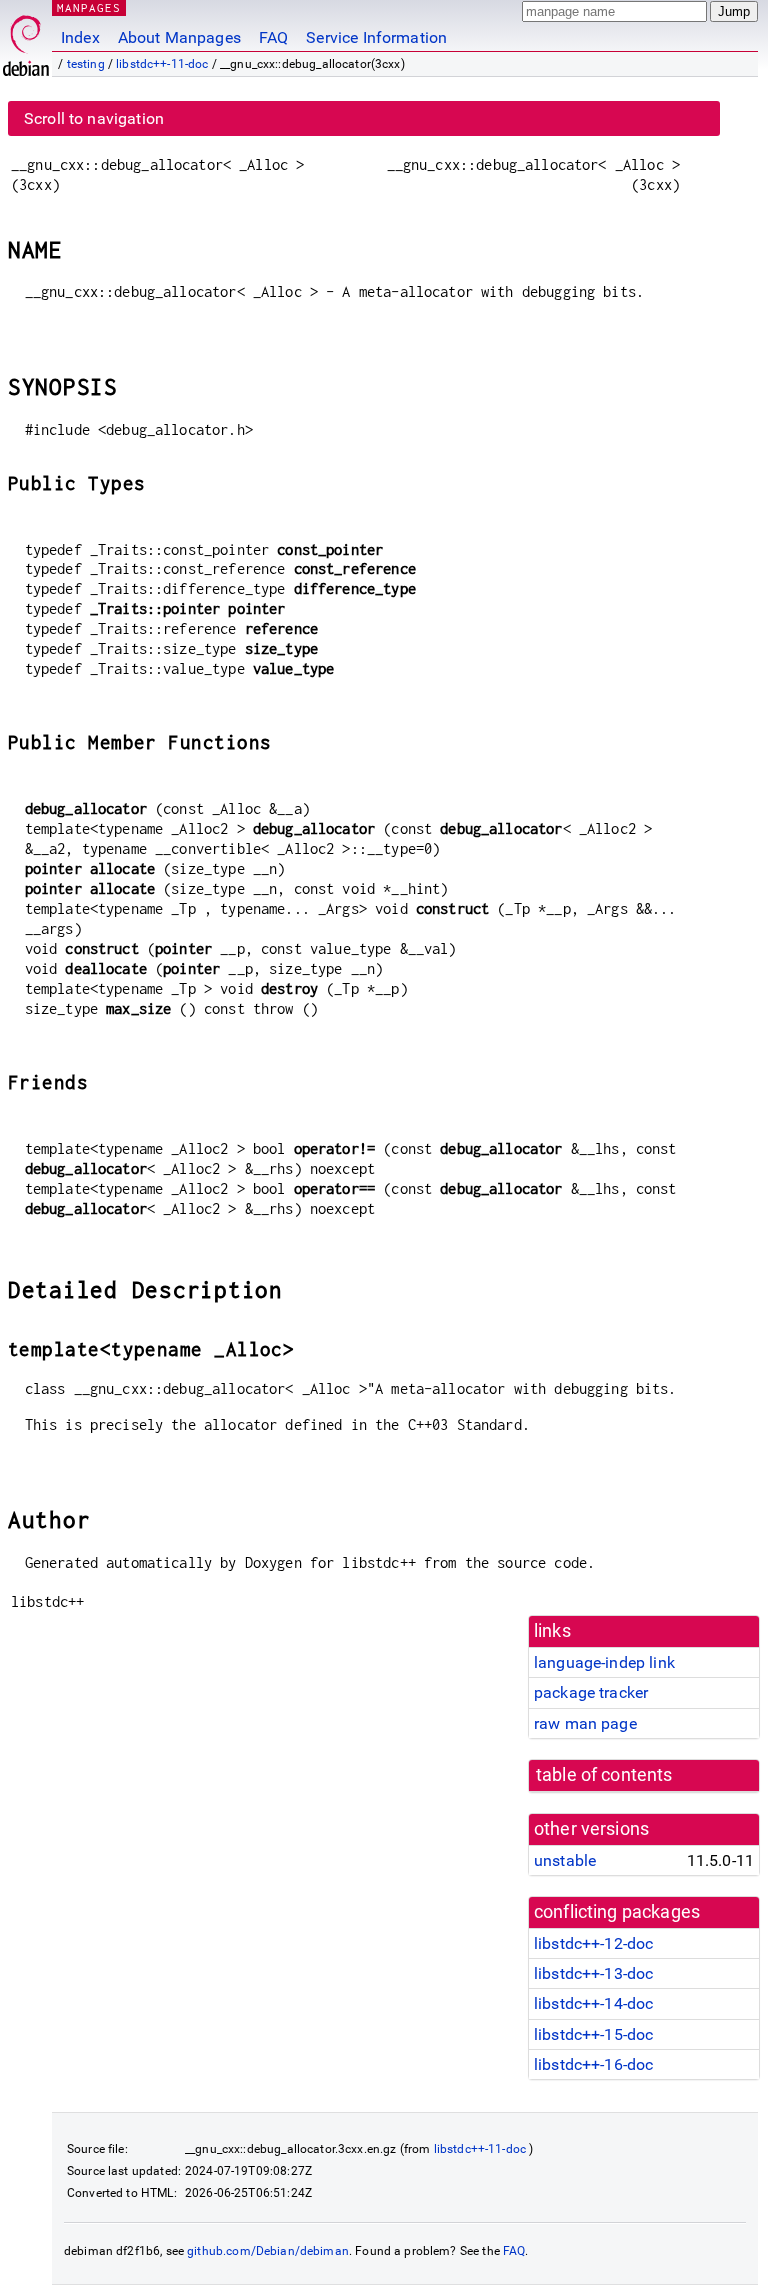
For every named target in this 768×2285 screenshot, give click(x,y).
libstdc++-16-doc (593, 2064)
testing (86, 64)
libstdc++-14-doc (593, 2003)
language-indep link (604, 1662)
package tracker (591, 1692)
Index (80, 37)
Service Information (376, 37)
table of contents (604, 1775)
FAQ (273, 37)
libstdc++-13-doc (593, 1973)
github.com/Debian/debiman (268, 2251)
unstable (565, 1860)
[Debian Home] (26, 40)
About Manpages (179, 37)
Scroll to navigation (94, 118)
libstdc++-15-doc (593, 2034)
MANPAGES (89, 7)
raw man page (585, 1723)
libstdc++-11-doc (162, 64)
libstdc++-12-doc (593, 1943)
